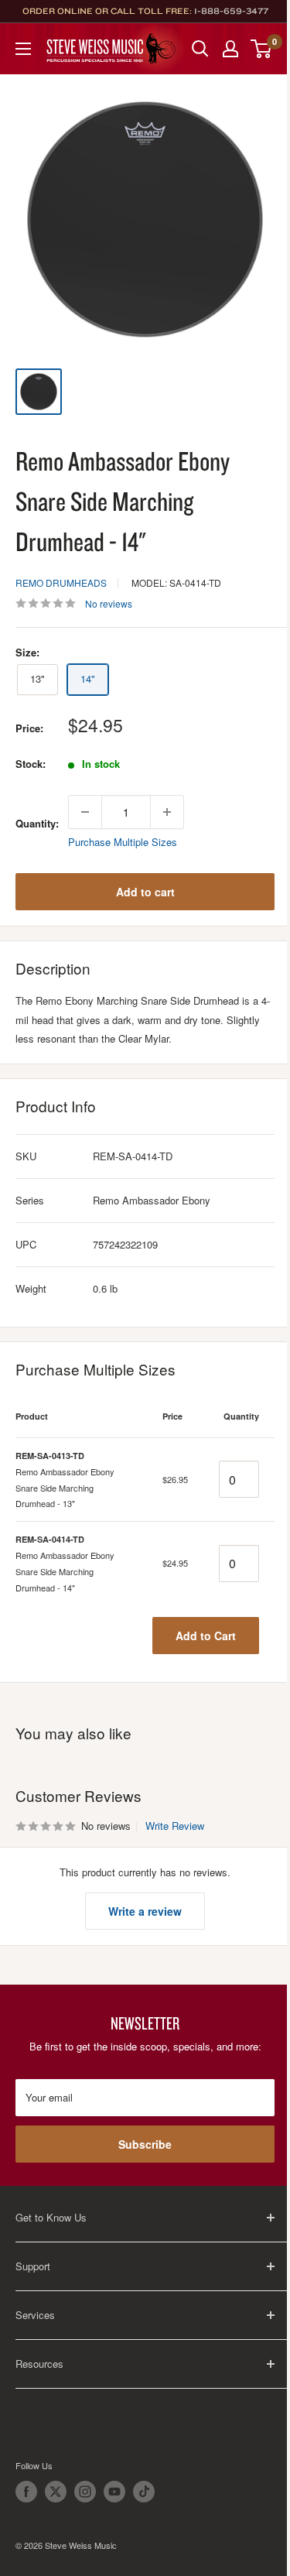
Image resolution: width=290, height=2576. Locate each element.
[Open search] (200, 49)
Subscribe (145, 2144)
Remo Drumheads (61, 582)
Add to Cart (206, 1636)
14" (88, 678)
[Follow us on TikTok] (144, 2492)
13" (38, 678)
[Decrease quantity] (85, 812)
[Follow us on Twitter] (56, 2492)
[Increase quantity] (167, 812)
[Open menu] (23, 49)
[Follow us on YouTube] (114, 2492)
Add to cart (145, 892)
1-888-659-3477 (231, 11)
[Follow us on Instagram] (85, 2492)
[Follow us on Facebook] (26, 2492)
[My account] (230, 49)
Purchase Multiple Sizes (123, 842)
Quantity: (37, 823)
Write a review (145, 1911)
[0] (262, 49)
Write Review (175, 1826)
